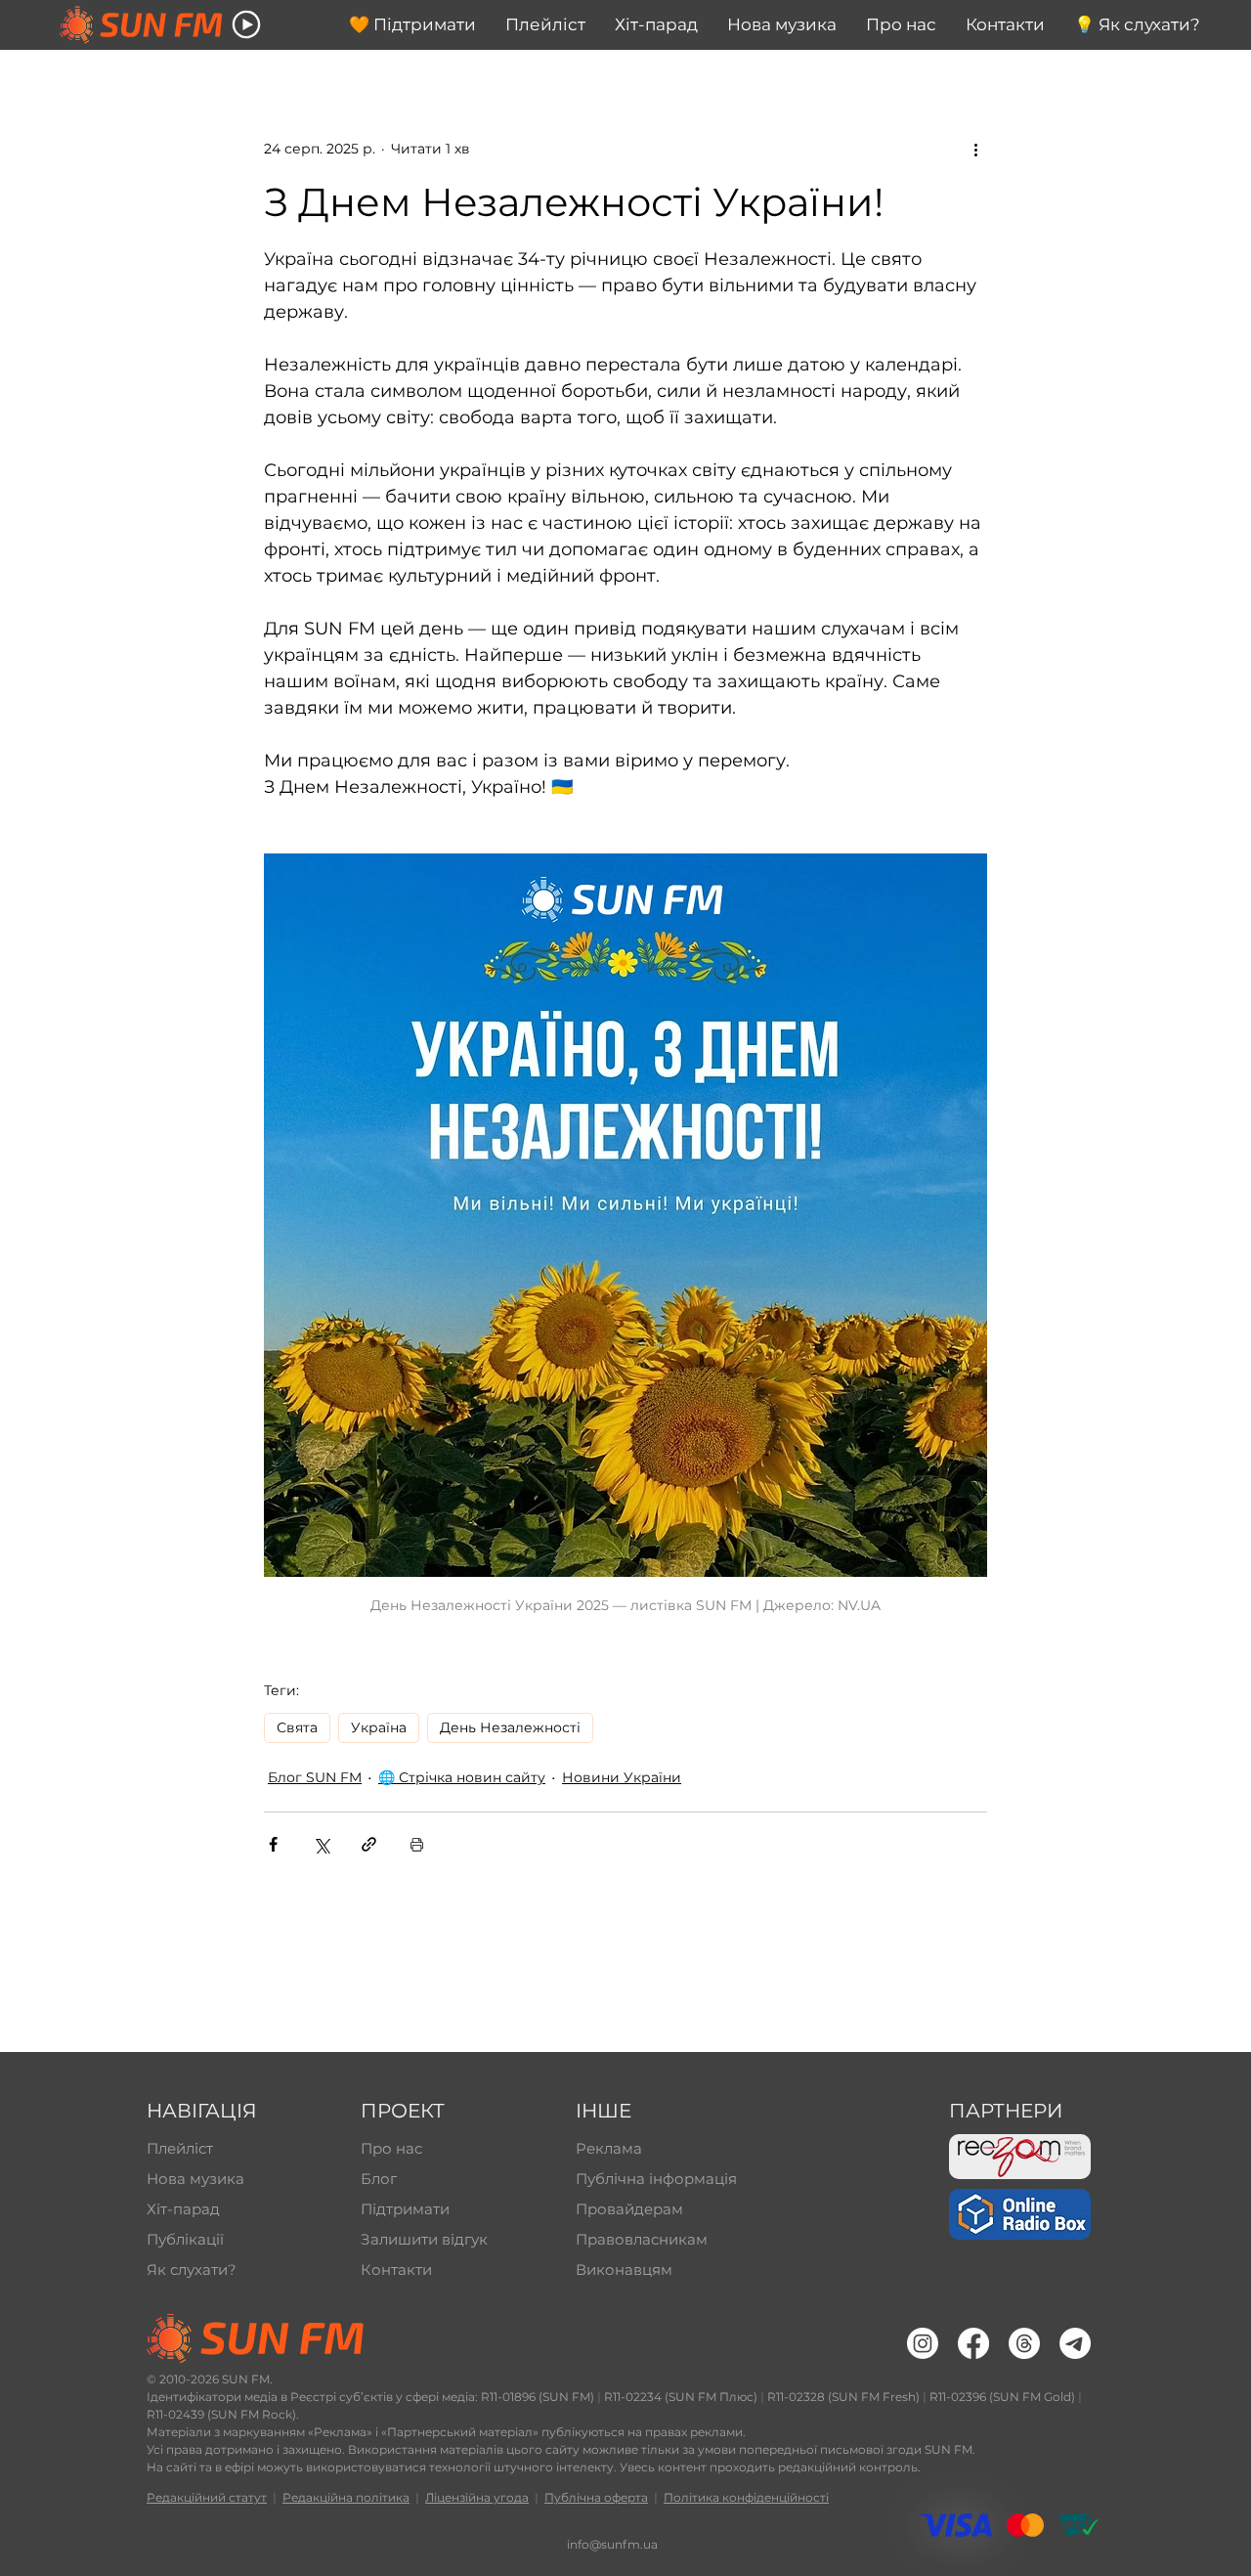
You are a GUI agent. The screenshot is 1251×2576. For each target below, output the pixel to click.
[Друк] (417, 1844)
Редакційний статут (207, 2497)
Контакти (396, 2270)
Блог (379, 2179)
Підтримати (405, 2209)
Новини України (622, 1777)
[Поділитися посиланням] (369, 1844)
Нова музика (195, 2179)
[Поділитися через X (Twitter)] (321, 1844)
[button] (246, 24)
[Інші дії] (975, 149)
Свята (297, 1727)
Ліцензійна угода (477, 2497)
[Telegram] (1075, 2343)
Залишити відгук (424, 2239)
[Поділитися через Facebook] (273, 1844)
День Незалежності (510, 1727)
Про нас (391, 2148)
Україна (379, 1727)
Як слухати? (192, 2270)
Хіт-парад (183, 2209)
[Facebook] (973, 2343)
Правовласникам (642, 2239)
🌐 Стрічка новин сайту (462, 1777)
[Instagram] (923, 2343)
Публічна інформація (654, 2179)
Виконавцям (624, 2270)
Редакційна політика (346, 2497)
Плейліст (180, 2148)
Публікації (185, 2239)
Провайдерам (629, 2209)
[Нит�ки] (1024, 2343)
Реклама (609, 2148)
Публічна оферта (596, 2497)
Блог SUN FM (315, 1777)
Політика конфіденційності (746, 2497)
